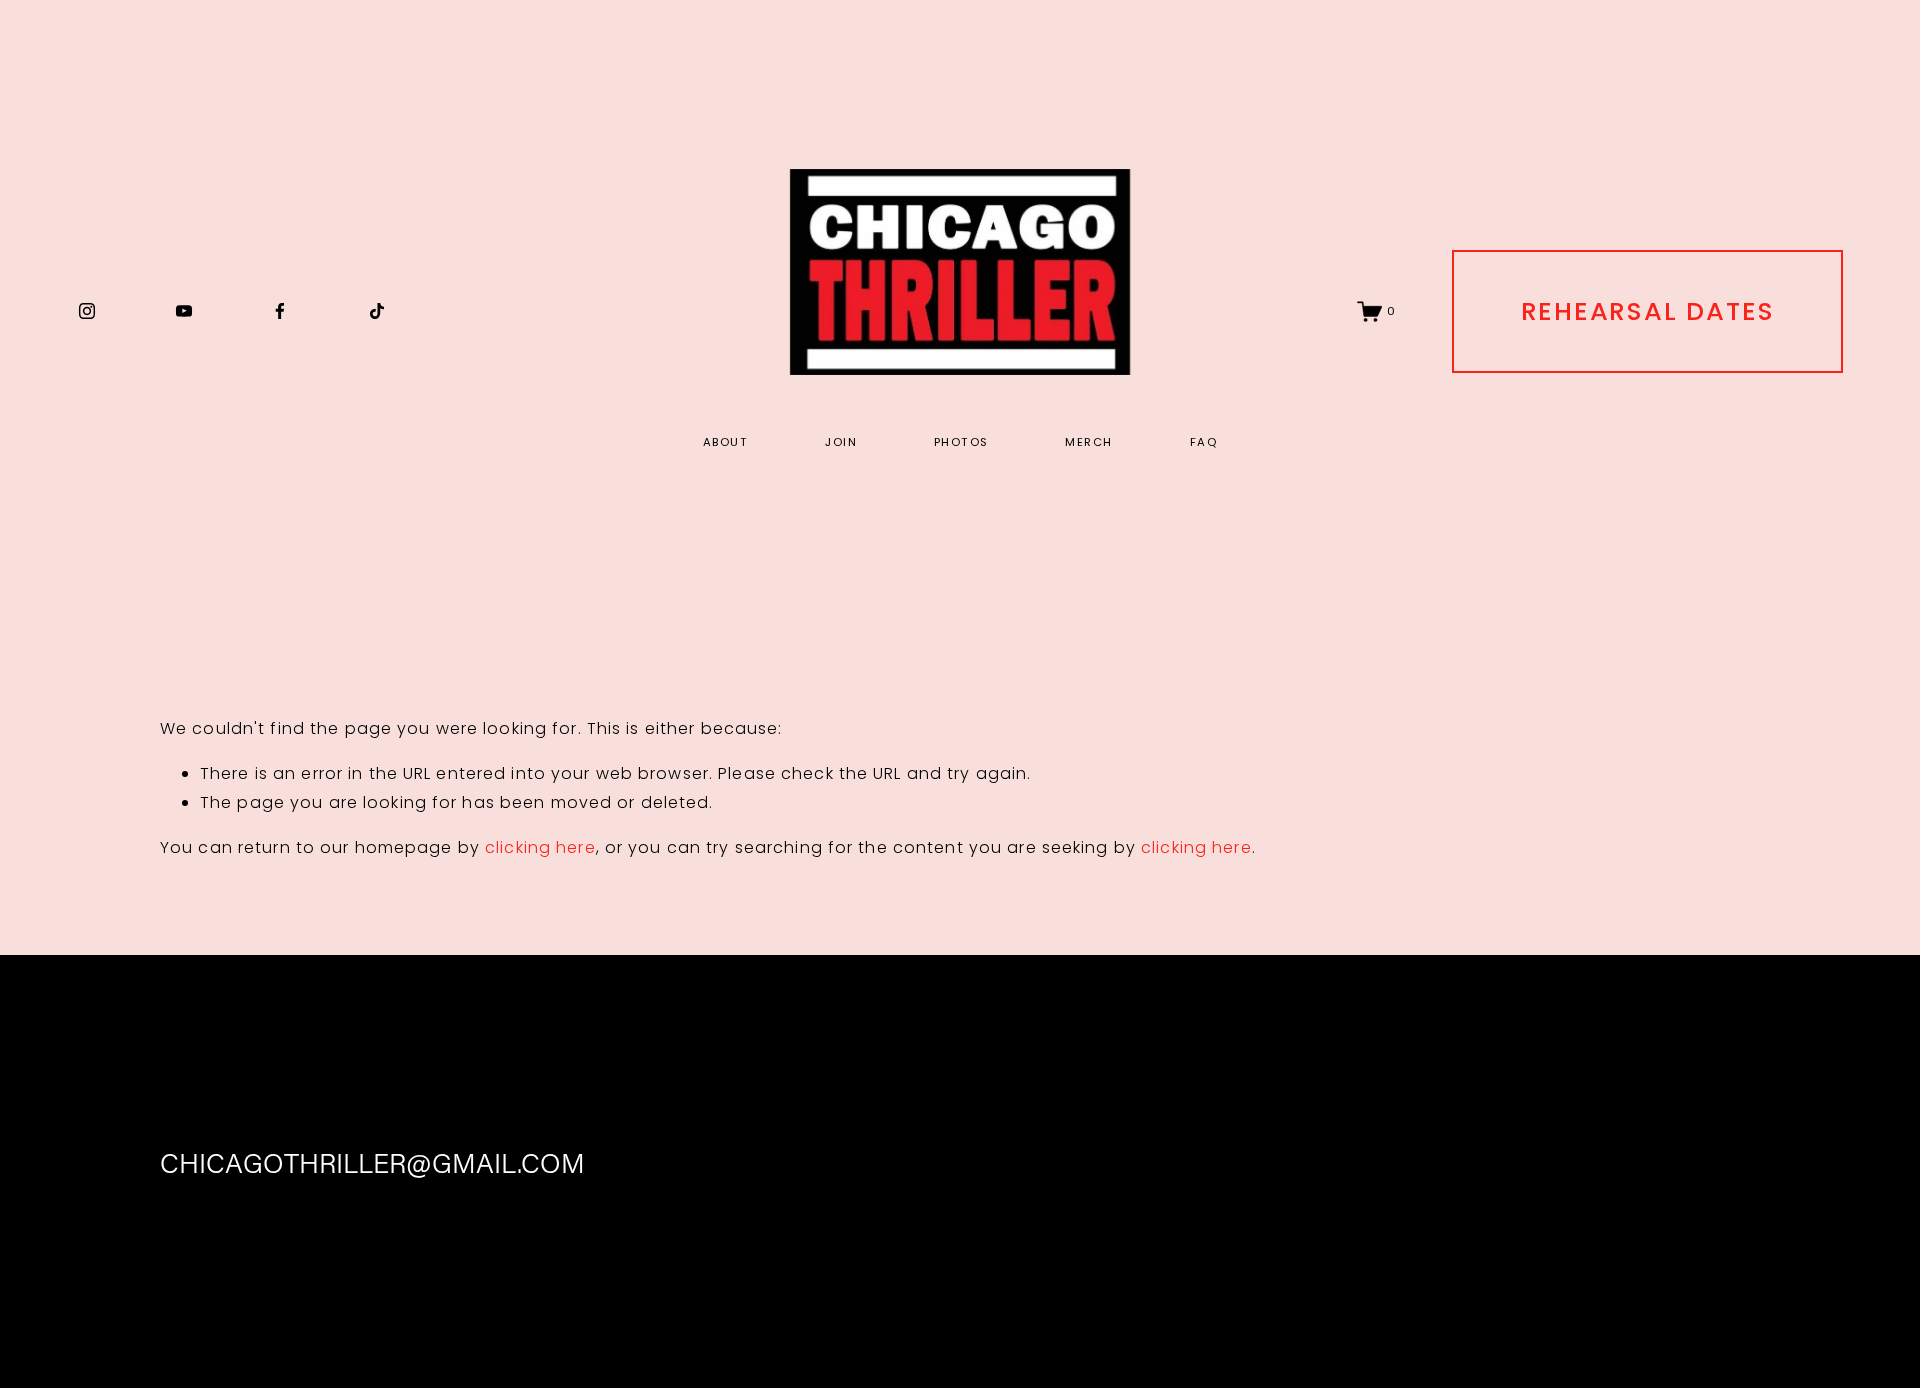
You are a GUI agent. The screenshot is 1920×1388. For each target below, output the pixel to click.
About (725, 442)
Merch (1088, 442)
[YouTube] (184, 311)
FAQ (1203, 442)
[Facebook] (280, 311)
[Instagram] (87, 311)
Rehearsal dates (1648, 311)
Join (841, 442)
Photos (961, 442)
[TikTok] (377, 311)
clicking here (540, 847)
